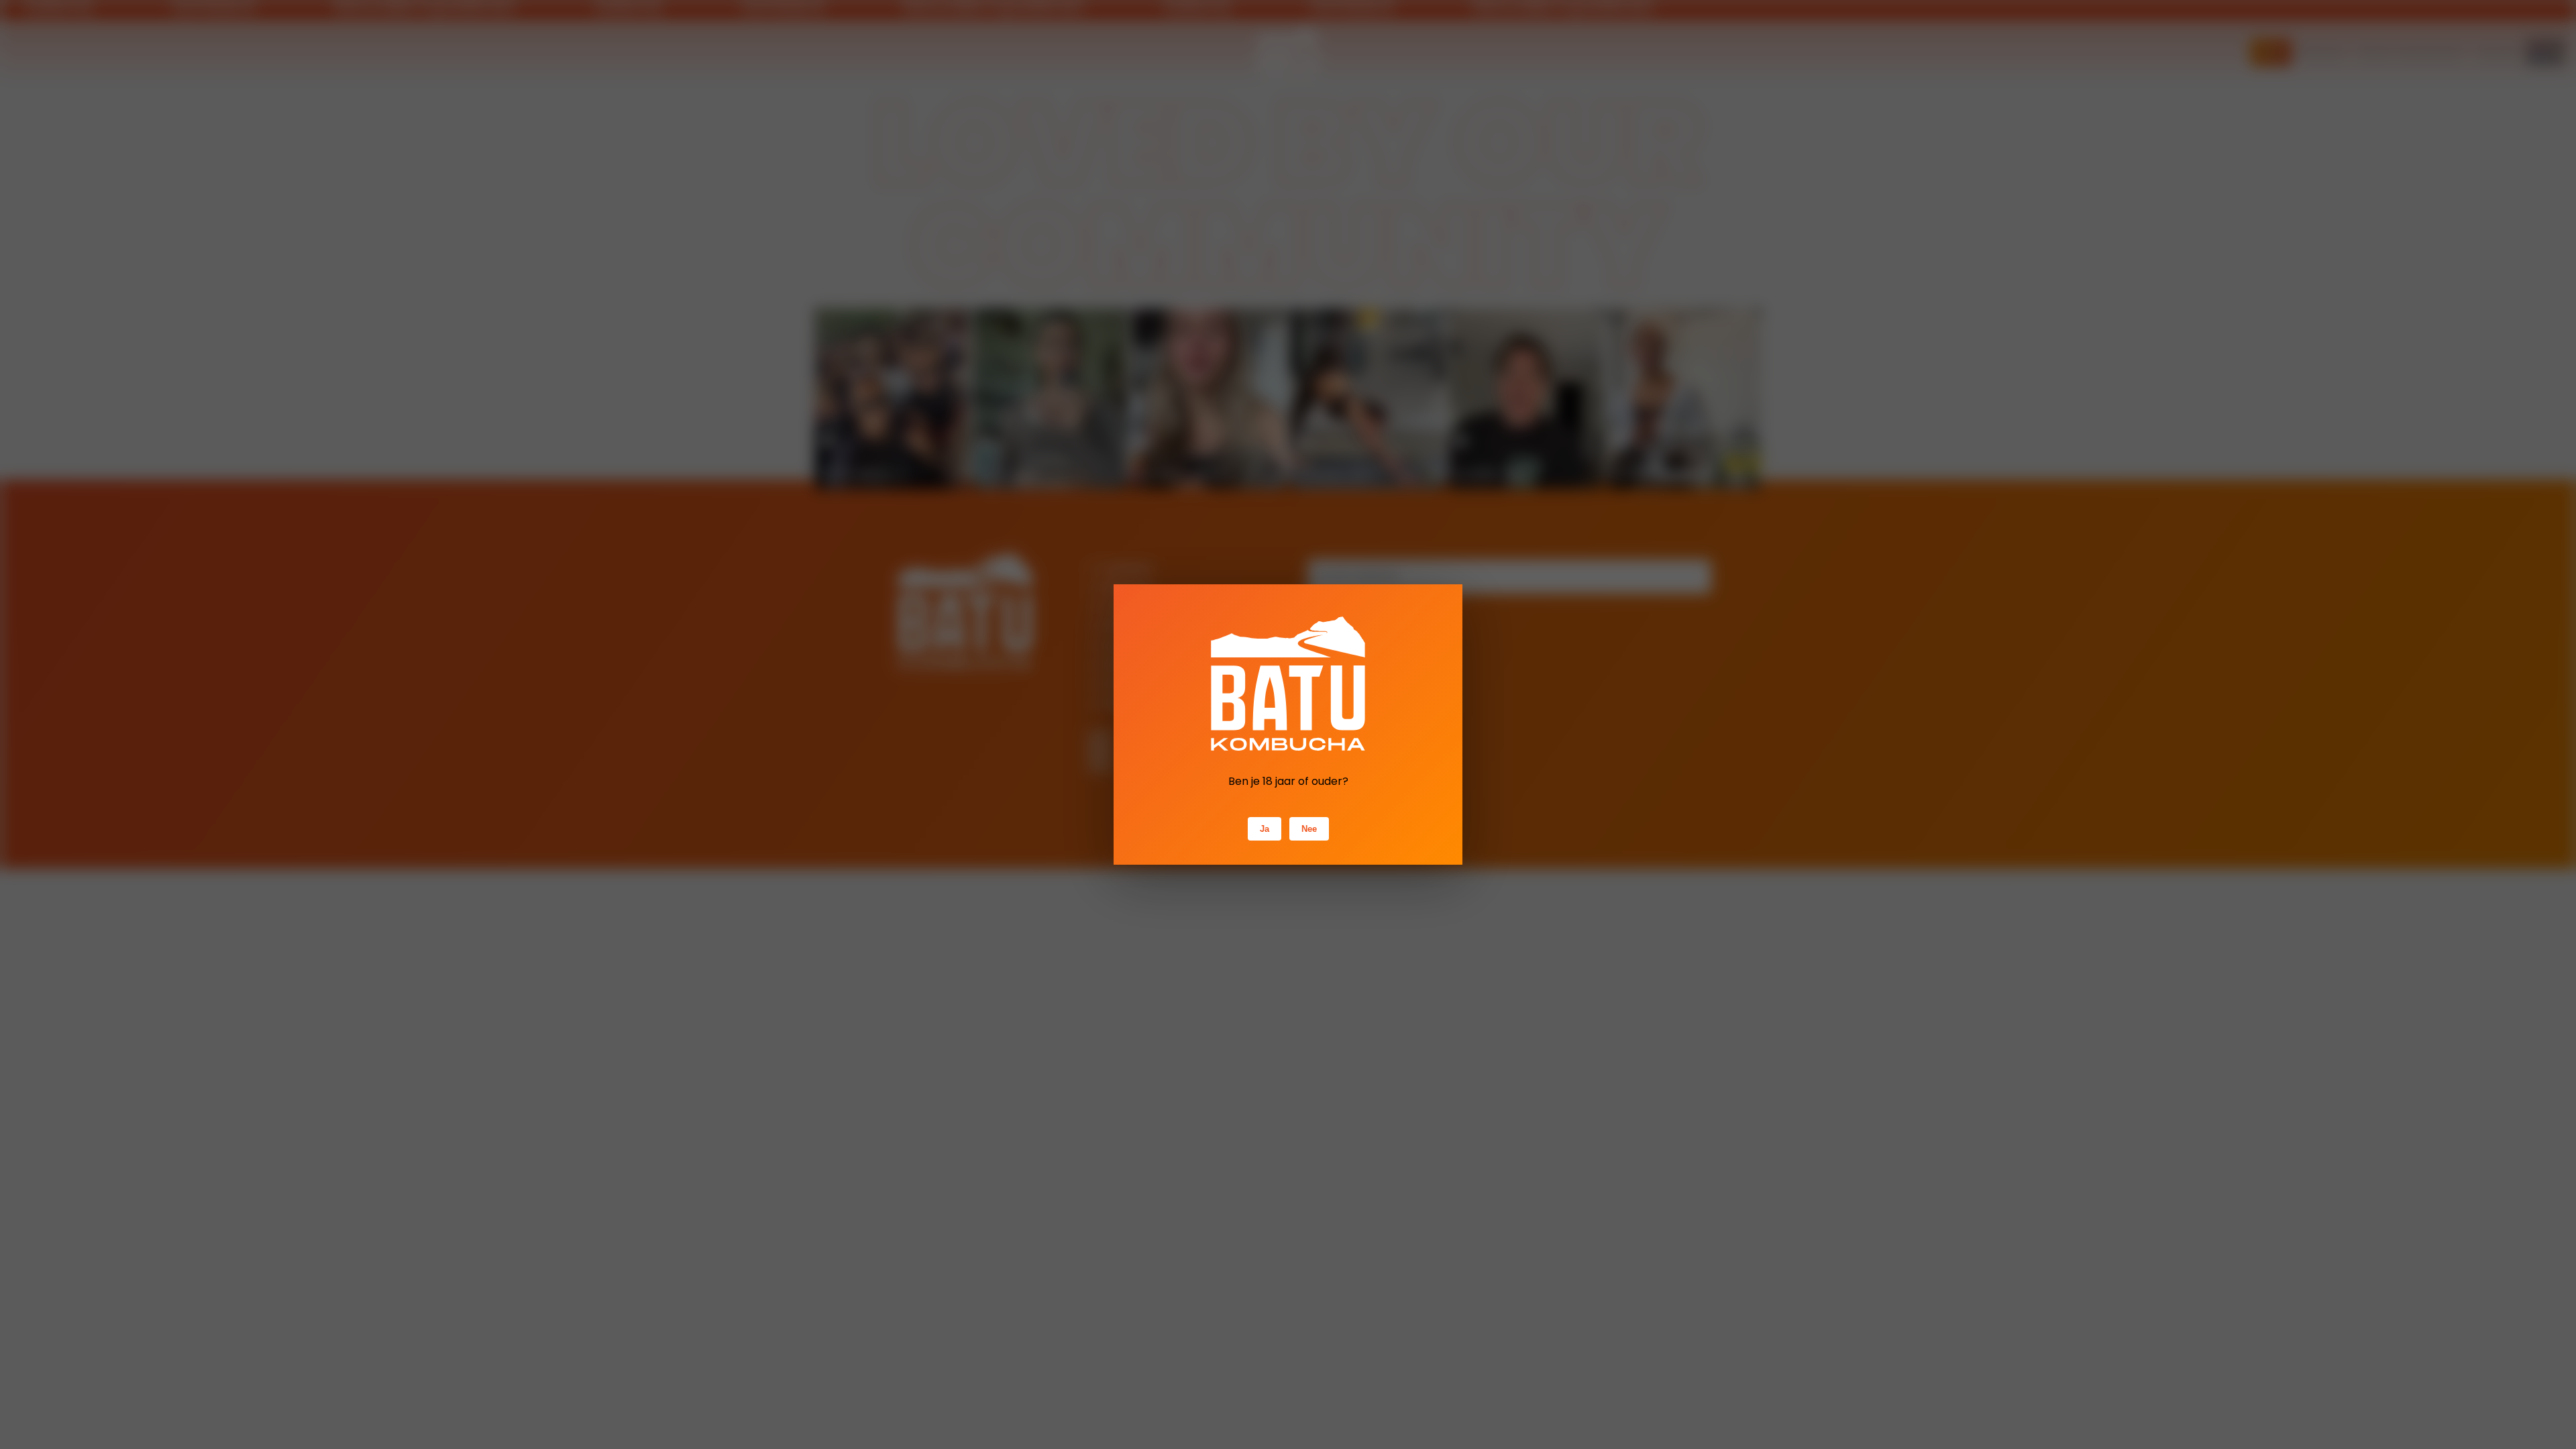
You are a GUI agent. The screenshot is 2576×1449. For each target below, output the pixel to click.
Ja (1265, 829)
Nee (1309, 829)
